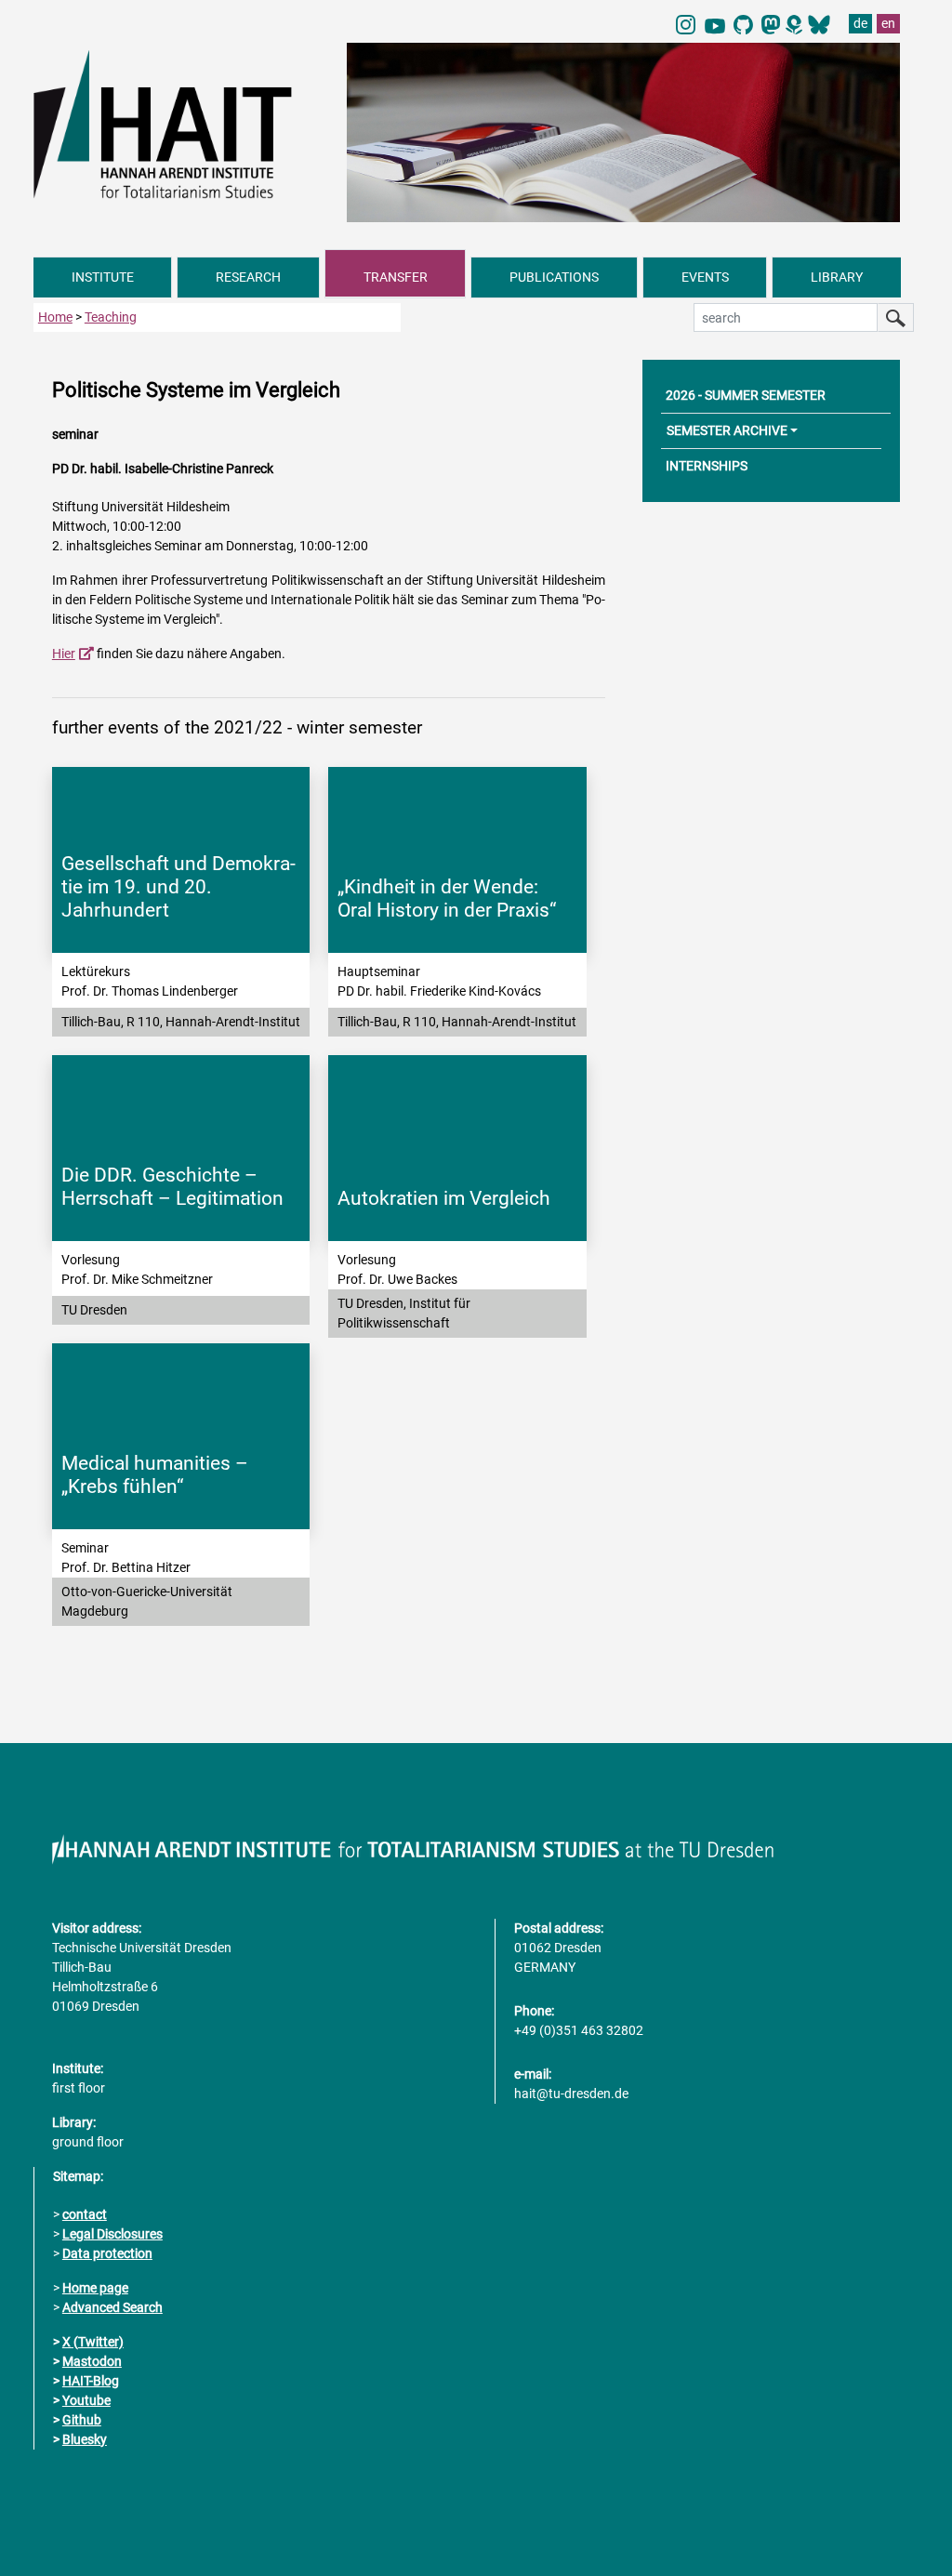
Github (82, 2420)
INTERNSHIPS (707, 466)
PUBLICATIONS (554, 277)
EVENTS (705, 277)
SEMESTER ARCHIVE (727, 430)
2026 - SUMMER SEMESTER (746, 395)
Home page (95, 2288)
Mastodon (92, 2361)
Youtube (86, 2400)
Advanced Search (112, 2307)
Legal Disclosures (112, 2234)
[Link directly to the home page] (181, 124)
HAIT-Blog (91, 2381)
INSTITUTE (103, 277)
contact (85, 2214)
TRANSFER (396, 277)
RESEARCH (248, 277)
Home (55, 317)
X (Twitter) (93, 2342)
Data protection (107, 2253)
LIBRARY (837, 277)
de (860, 23)
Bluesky (85, 2439)
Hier (64, 654)
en (888, 23)
